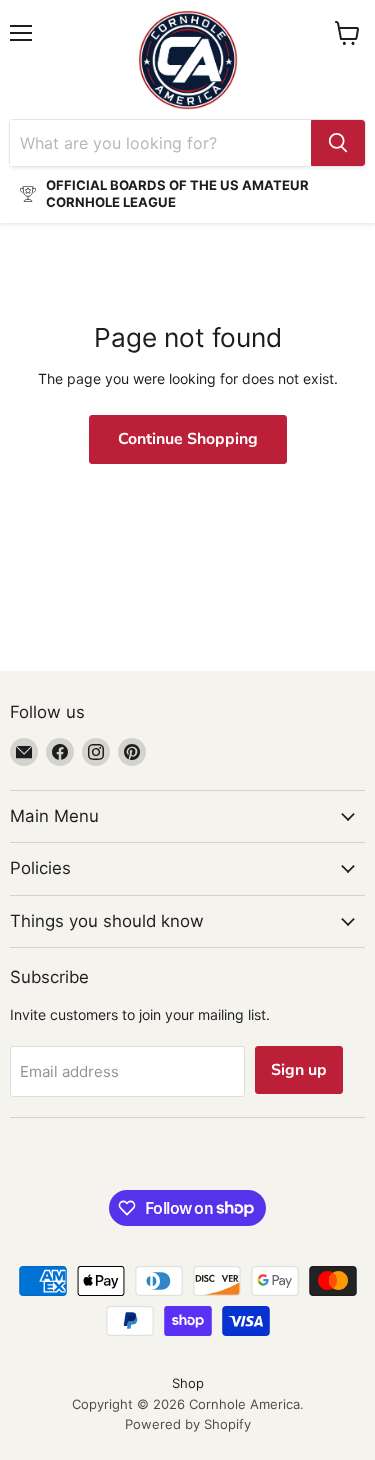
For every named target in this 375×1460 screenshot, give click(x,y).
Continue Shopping (188, 439)
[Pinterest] (132, 752)
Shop (188, 1383)
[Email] (24, 752)
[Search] (338, 143)
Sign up (299, 1070)
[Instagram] (96, 752)
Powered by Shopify (188, 1424)
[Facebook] (60, 752)
